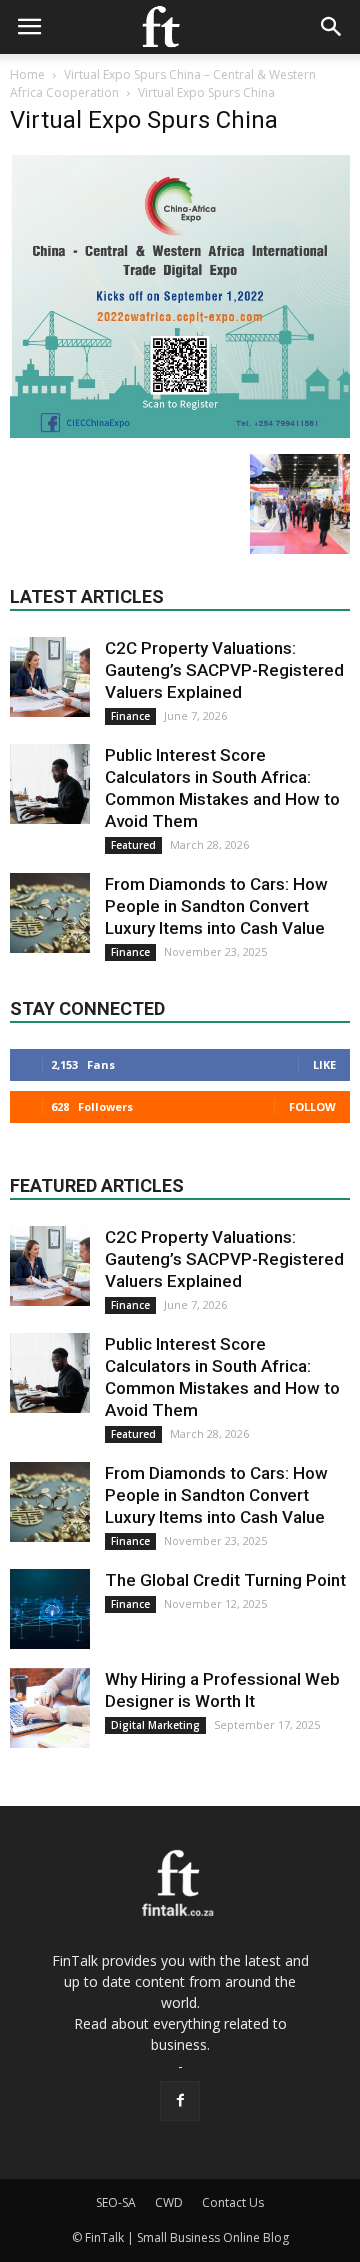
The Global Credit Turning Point (225, 1580)
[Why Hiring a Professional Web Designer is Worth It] (50, 1708)
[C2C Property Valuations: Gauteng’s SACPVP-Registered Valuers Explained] (50, 677)
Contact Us (233, 2202)
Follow (312, 1106)
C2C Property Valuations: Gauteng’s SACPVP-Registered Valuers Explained (224, 670)
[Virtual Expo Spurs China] (180, 433)
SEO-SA (116, 2202)
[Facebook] (180, 2101)
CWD (169, 2202)
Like (324, 1064)
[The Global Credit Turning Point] (50, 1609)
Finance (130, 716)
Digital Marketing (155, 1725)
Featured (133, 845)
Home (27, 74)
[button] (332, 27)
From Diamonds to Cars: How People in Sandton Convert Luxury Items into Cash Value (216, 906)
